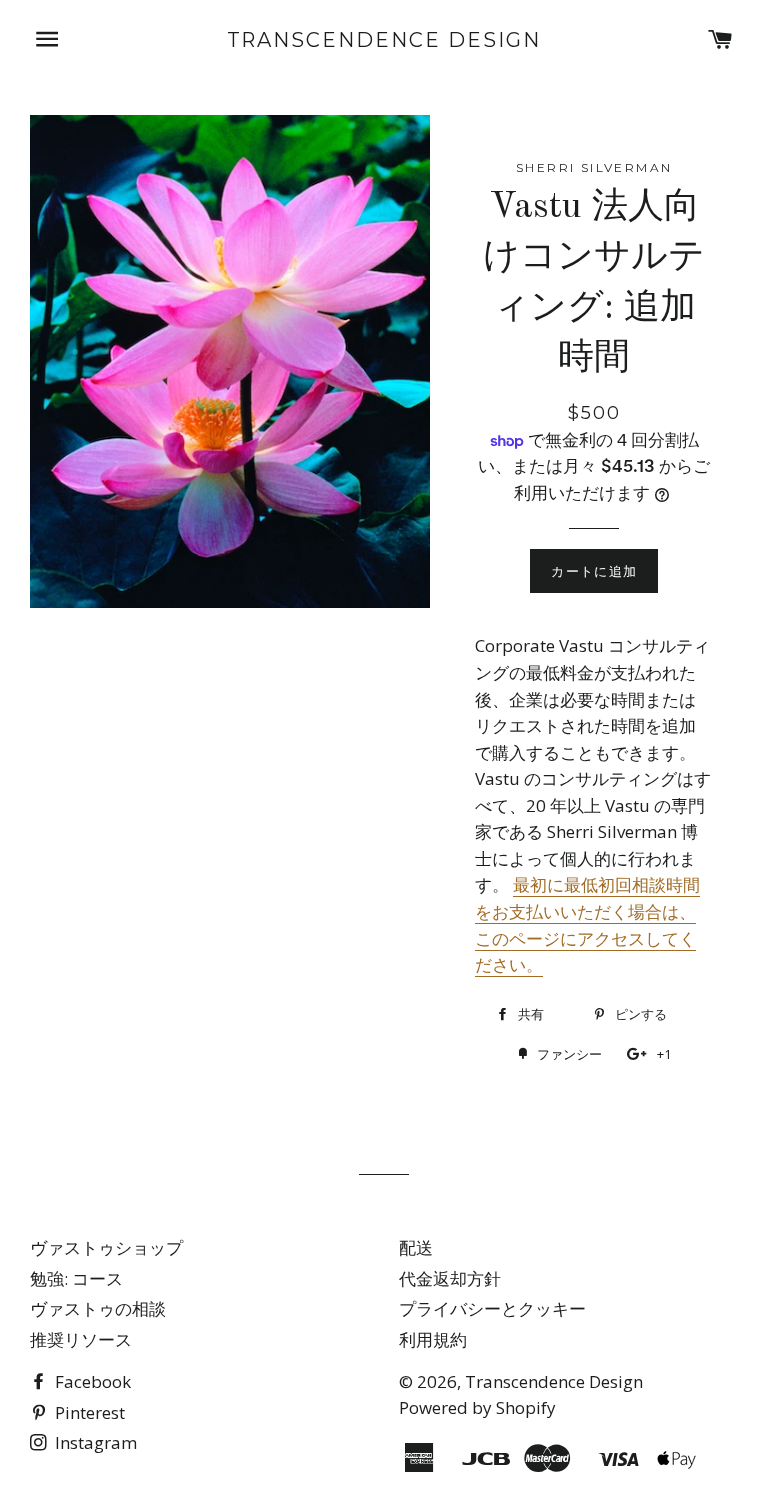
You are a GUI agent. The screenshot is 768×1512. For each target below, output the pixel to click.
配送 (416, 1247)
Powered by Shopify (477, 1407)
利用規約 (433, 1339)
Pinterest (88, 1412)
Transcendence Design (384, 40)
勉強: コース (76, 1278)
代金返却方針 (450, 1278)
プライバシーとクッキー (492, 1308)
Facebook (91, 1381)
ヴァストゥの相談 (98, 1308)
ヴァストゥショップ (106, 1247)
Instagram (94, 1442)
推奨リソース (81, 1339)
